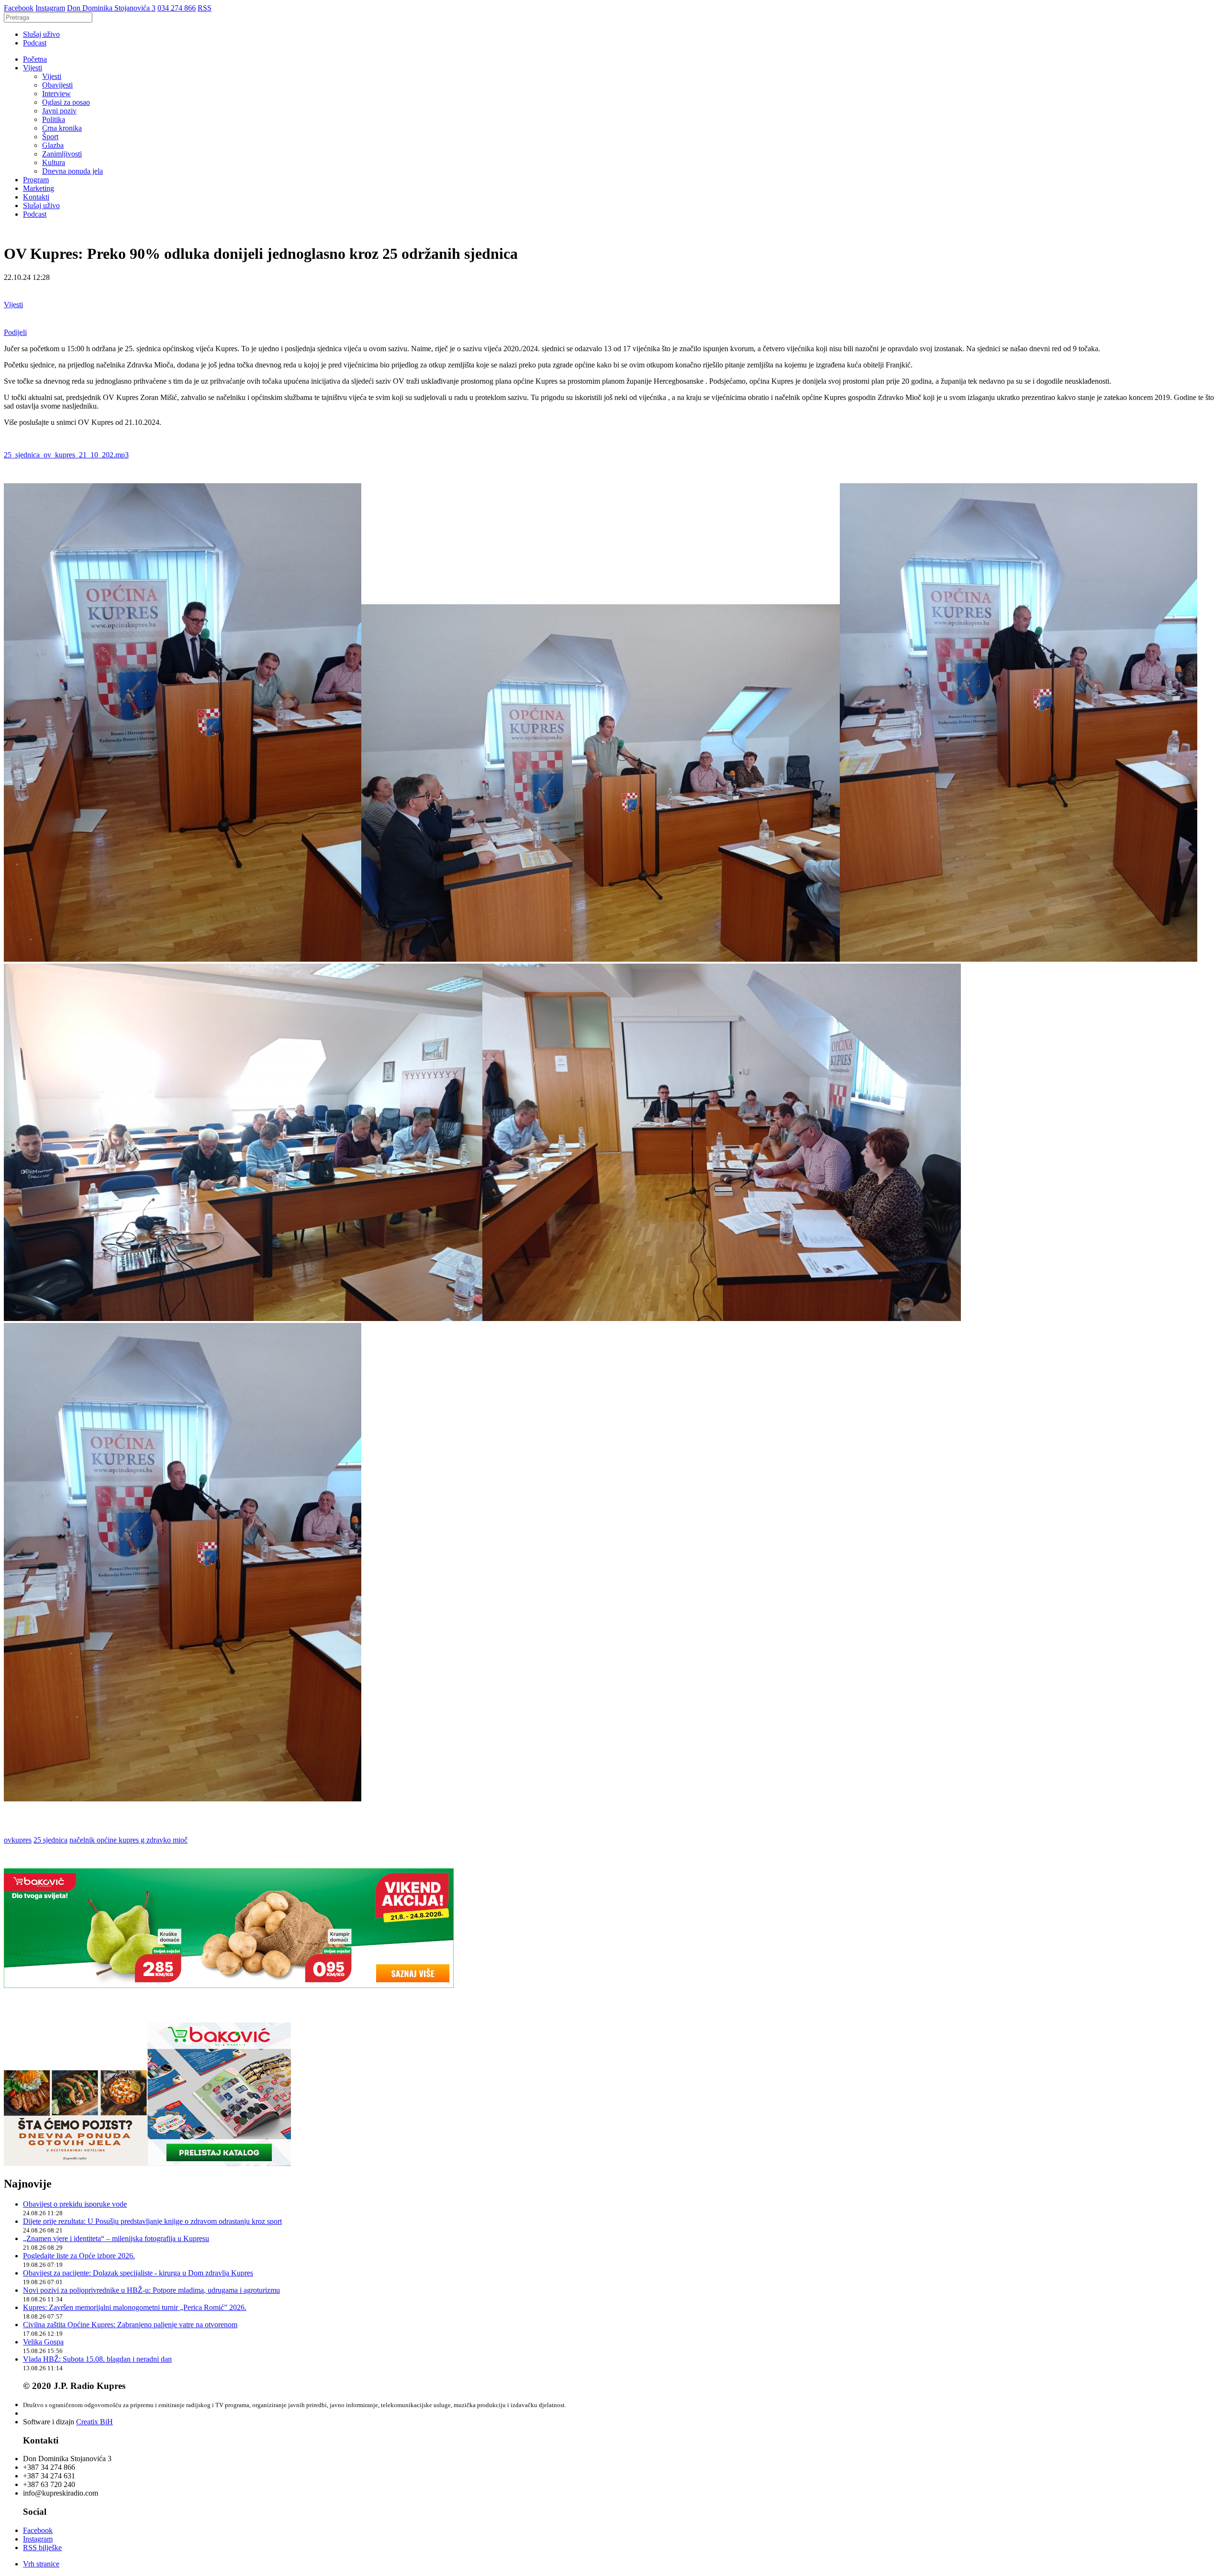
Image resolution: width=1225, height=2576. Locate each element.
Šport (50, 137)
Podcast (35, 43)
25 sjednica (50, 1840)
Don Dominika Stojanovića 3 (111, 8)
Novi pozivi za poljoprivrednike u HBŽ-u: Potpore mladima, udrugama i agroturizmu (151, 2290)
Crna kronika (62, 128)
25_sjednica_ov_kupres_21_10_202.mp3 (66, 455)
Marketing (39, 188)
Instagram (50, 8)
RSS (205, 8)
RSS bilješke (42, 2548)
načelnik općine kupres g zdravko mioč (128, 1840)
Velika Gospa (43, 2342)
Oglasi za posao (66, 102)
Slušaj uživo (41, 34)
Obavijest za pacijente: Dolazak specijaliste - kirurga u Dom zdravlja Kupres (138, 2273)
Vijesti (33, 68)
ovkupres (18, 1840)
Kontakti (36, 197)
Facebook (19, 8)
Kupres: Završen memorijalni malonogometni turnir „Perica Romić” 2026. (135, 2307)
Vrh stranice (41, 2564)
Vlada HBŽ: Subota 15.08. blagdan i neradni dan (97, 2359)
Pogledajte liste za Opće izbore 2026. (79, 2256)
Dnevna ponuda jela (72, 171)
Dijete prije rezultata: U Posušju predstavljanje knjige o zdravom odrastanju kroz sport (152, 2221)
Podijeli (15, 332)
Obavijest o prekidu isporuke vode (75, 2204)
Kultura (54, 162)
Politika (54, 119)
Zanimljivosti (62, 154)
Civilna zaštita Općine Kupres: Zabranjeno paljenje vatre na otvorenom (130, 2325)
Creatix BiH (95, 2422)
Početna (35, 59)
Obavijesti (57, 85)
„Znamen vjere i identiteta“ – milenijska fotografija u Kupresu (116, 2238)
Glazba (53, 145)
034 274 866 (177, 8)
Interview (56, 94)
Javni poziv (59, 111)
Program (36, 180)
